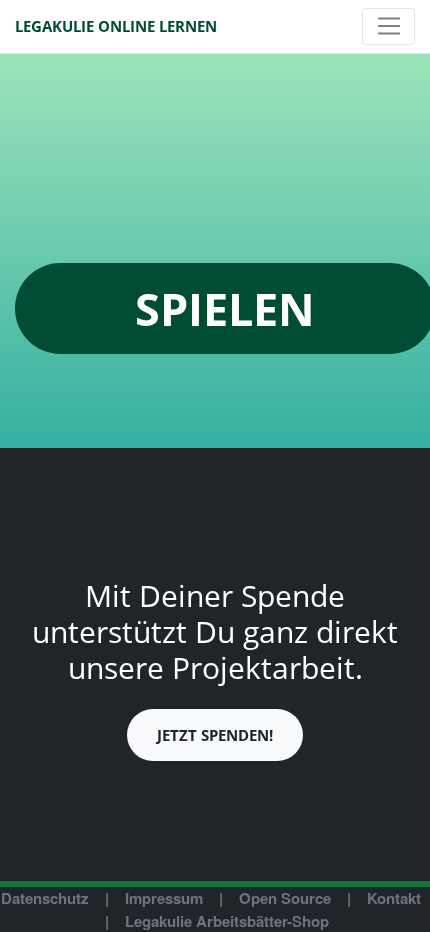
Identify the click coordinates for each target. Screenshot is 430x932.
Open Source (285, 898)
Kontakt (394, 898)
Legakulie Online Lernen (116, 26)
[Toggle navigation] (388, 27)
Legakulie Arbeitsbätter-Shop (227, 921)
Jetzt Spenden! (215, 735)
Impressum (164, 898)
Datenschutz (45, 898)
